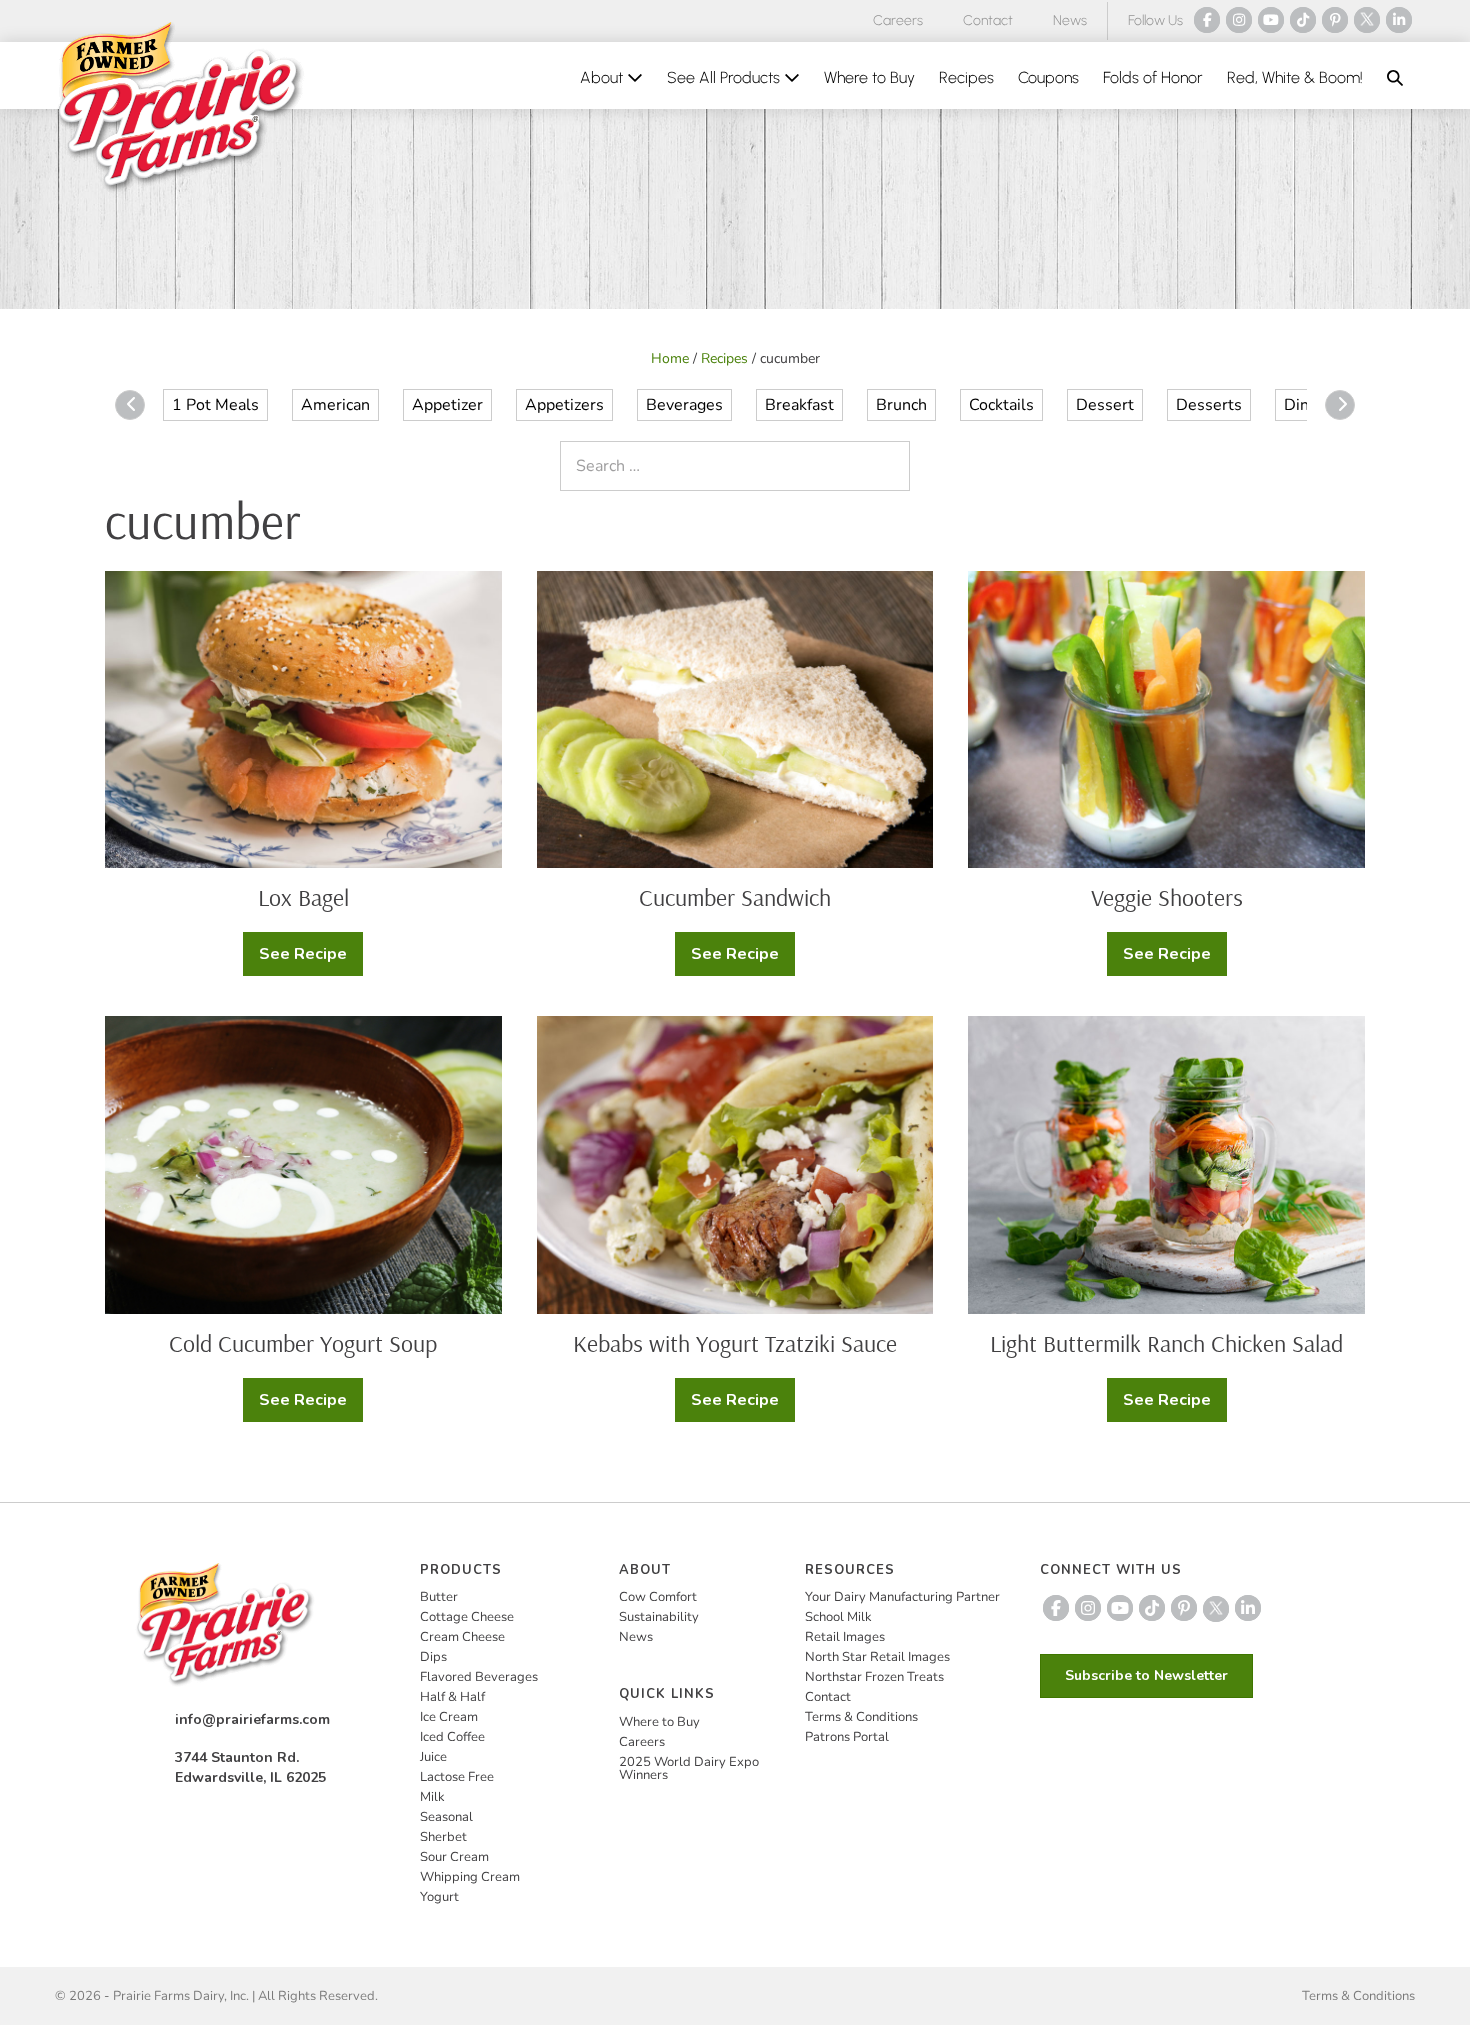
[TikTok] (1303, 20)
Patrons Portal (847, 1737)
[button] (1395, 78)
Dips (433, 1657)
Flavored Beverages (479, 1677)
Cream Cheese (462, 1637)
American (335, 405)
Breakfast (799, 405)
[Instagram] (1239, 20)
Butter (439, 1597)
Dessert (1105, 405)
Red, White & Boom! (1295, 77)
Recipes (966, 77)
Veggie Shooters (1167, 897)
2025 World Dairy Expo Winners (689, 1768)
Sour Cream (454, 1857)
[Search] (890, 466)
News (1070, 20)
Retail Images (845, 1637)
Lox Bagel (303, 897)
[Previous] (130, 405)
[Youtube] (1271, 20)
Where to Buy (869, 77)
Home (670, 358)
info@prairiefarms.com (252, 1719)
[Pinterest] (1335, 20)
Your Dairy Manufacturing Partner (902, 1597)
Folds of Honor (1153, 77)
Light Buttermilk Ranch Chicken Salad (1166, 1343)
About (603, 77)
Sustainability (659, 1617)
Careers (898, 20)
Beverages (684, 405)
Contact (988, 20)
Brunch (901, 405)
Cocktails (1001, 405)
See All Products (725, 77)
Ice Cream (449, 1717)
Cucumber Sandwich (735, 897)
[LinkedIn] (1399, 20)
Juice (433, 1757)
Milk (432, 1797)
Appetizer (447, 405)
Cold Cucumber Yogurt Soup (303, 1343)
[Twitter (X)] (1367, 20)
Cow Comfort (658, 1597)
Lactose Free (457, 1777)
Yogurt (439, 1897)
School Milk (838, 1617)
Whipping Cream (470, 1877)
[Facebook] (1207, 20)
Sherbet (443, 1837)
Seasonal (446, 1817)
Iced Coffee (452, 1737)
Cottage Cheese (467, 1617)
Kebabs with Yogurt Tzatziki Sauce (735, 1343)
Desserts (1209, 405)
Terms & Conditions (861, 1717)
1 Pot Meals (215, 405)
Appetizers (564, 405)
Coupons (1048, 77)
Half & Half (452, 1697)
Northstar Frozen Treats (874, 1677)
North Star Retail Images (877, 1657)
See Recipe (304, 959)
